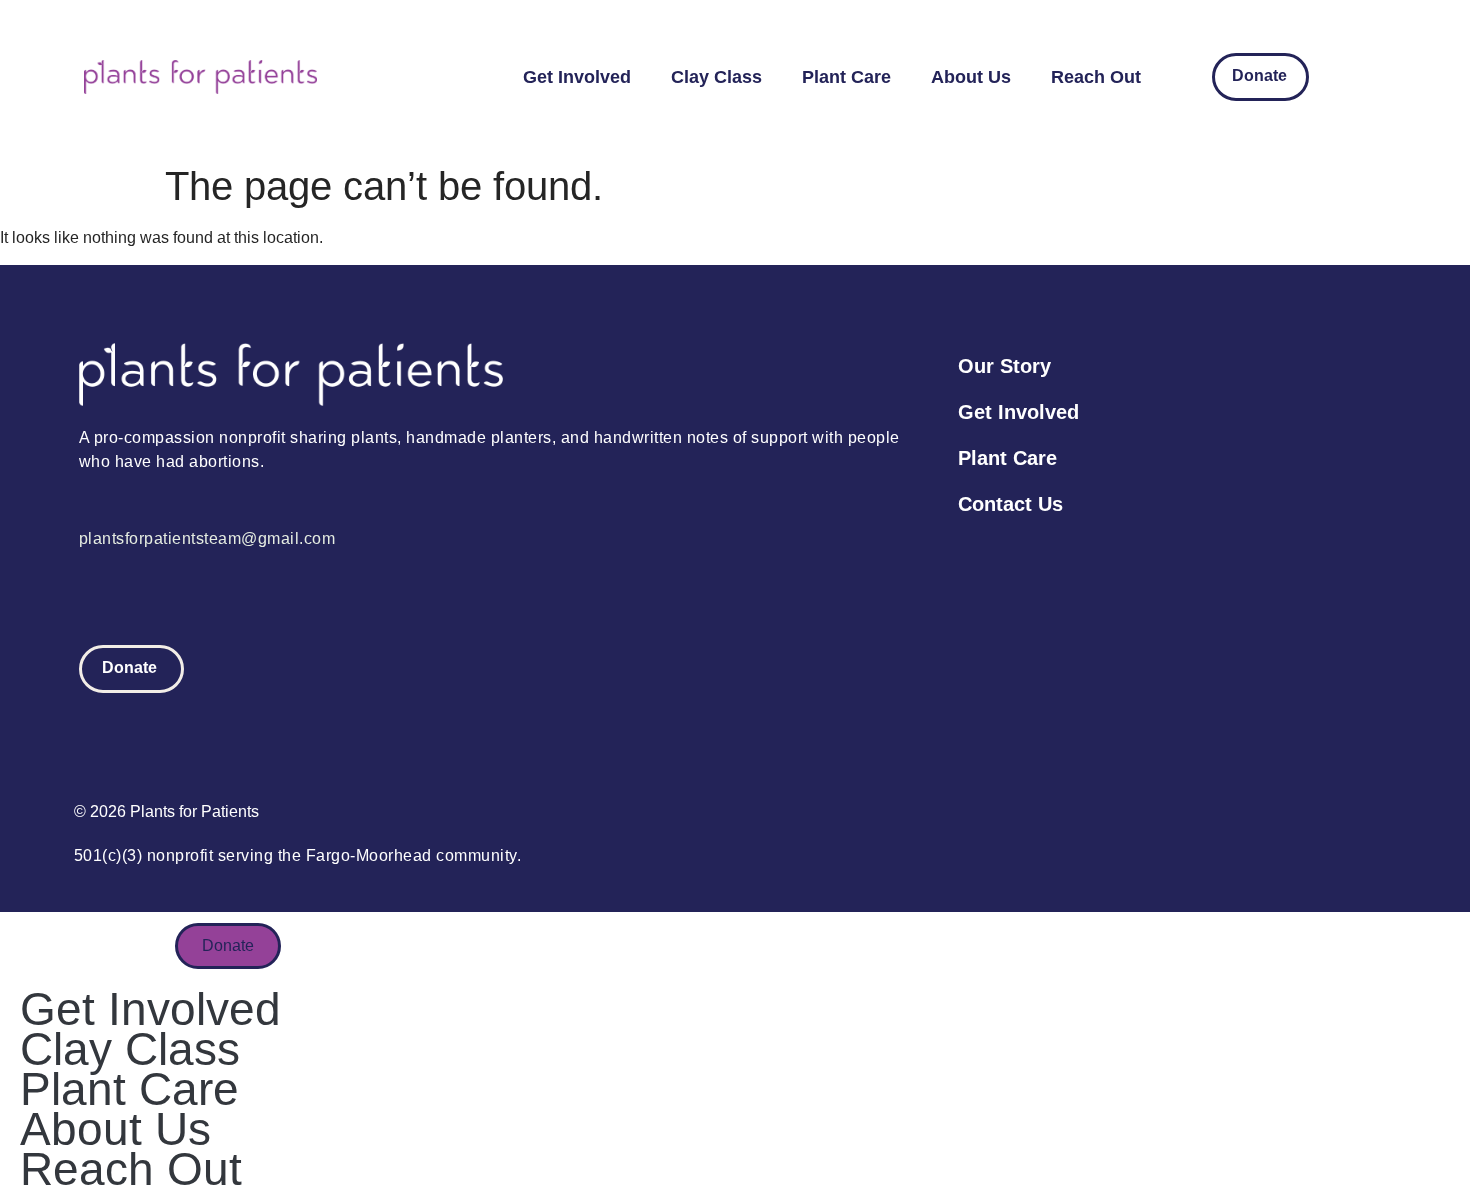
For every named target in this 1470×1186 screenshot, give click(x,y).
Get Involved (577, 77)
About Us (971, 77)
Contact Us (1010, 504)
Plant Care (846, 77)
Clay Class (716, 77)
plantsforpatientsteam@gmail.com (207, 538)
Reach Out (1096, 77)
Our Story (1004, 366)
